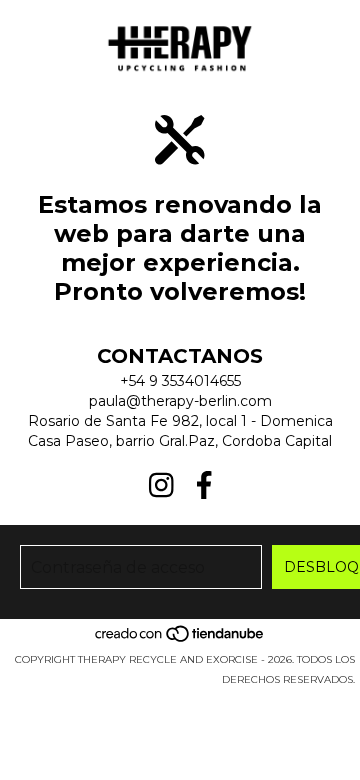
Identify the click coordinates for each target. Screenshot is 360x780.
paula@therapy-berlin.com (180, 401)
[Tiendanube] (180, 639)
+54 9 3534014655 (180, 381)
